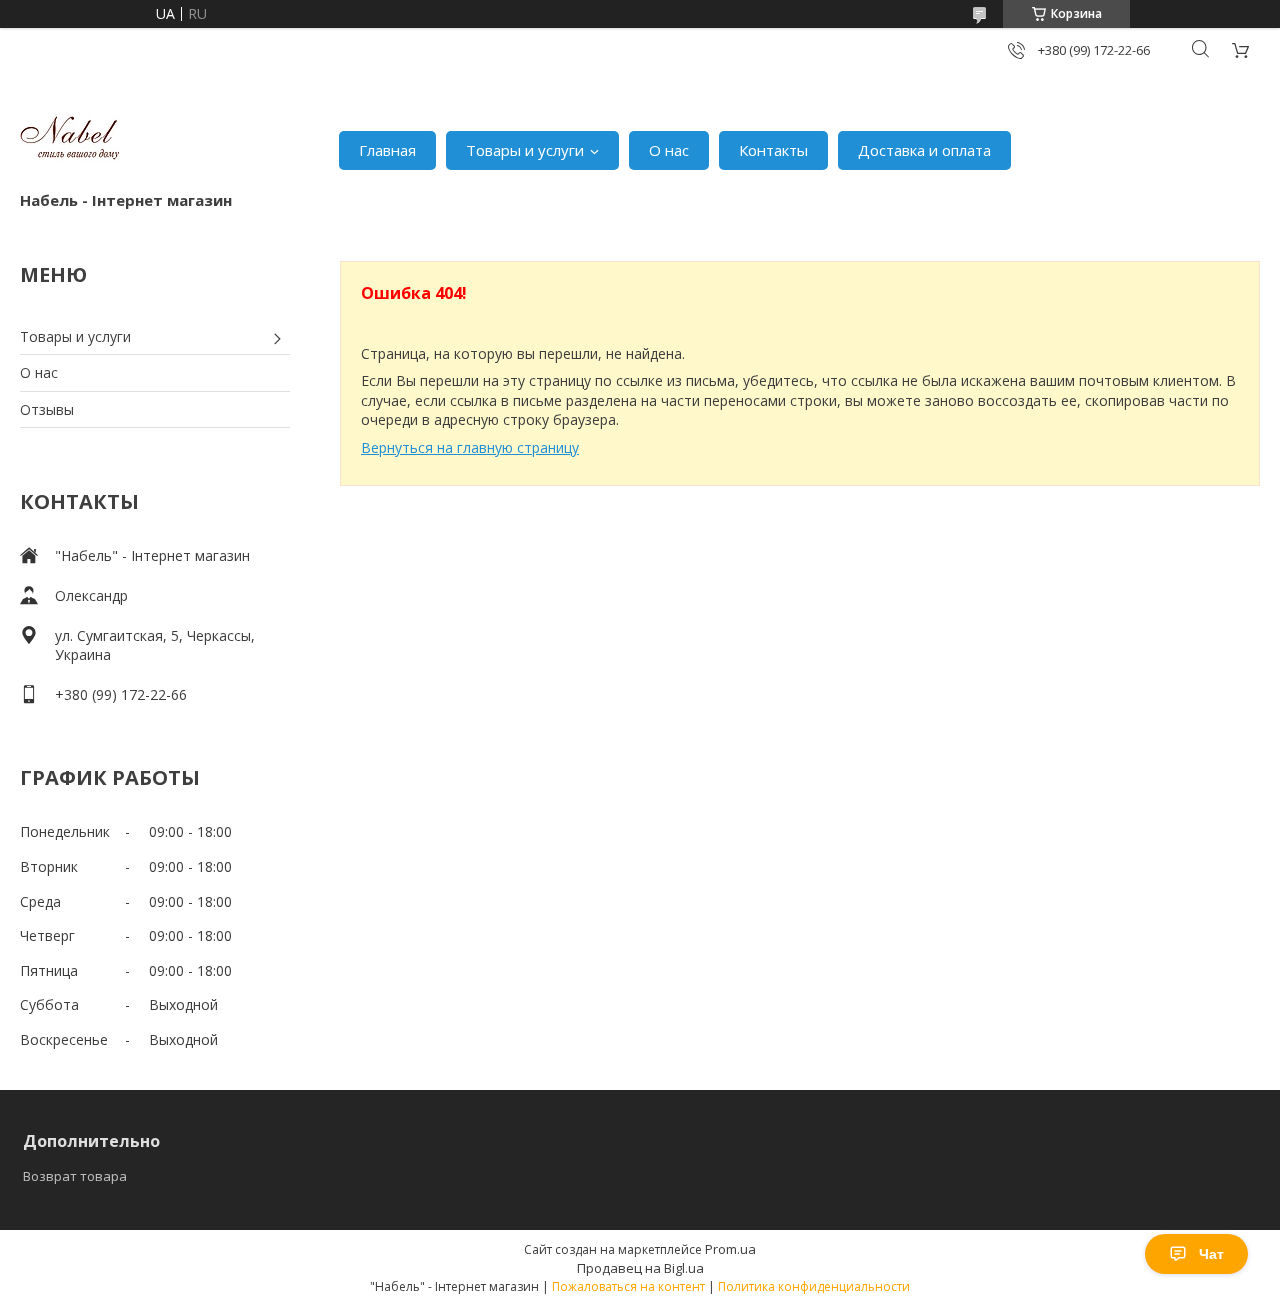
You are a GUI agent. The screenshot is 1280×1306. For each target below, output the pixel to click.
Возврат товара (75, 1176)
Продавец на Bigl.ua (640, 1268)
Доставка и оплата (924, 150)
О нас (669, 150)
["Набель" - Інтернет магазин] (70, 140)
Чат (1211, 1254)
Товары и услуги (525, 150)
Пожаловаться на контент (628, 1286)
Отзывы (47, 409)
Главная (387, 150)
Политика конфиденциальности (814, 1286)
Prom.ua (730, 1249)
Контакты (773, 150)
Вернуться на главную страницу (470, 447)
